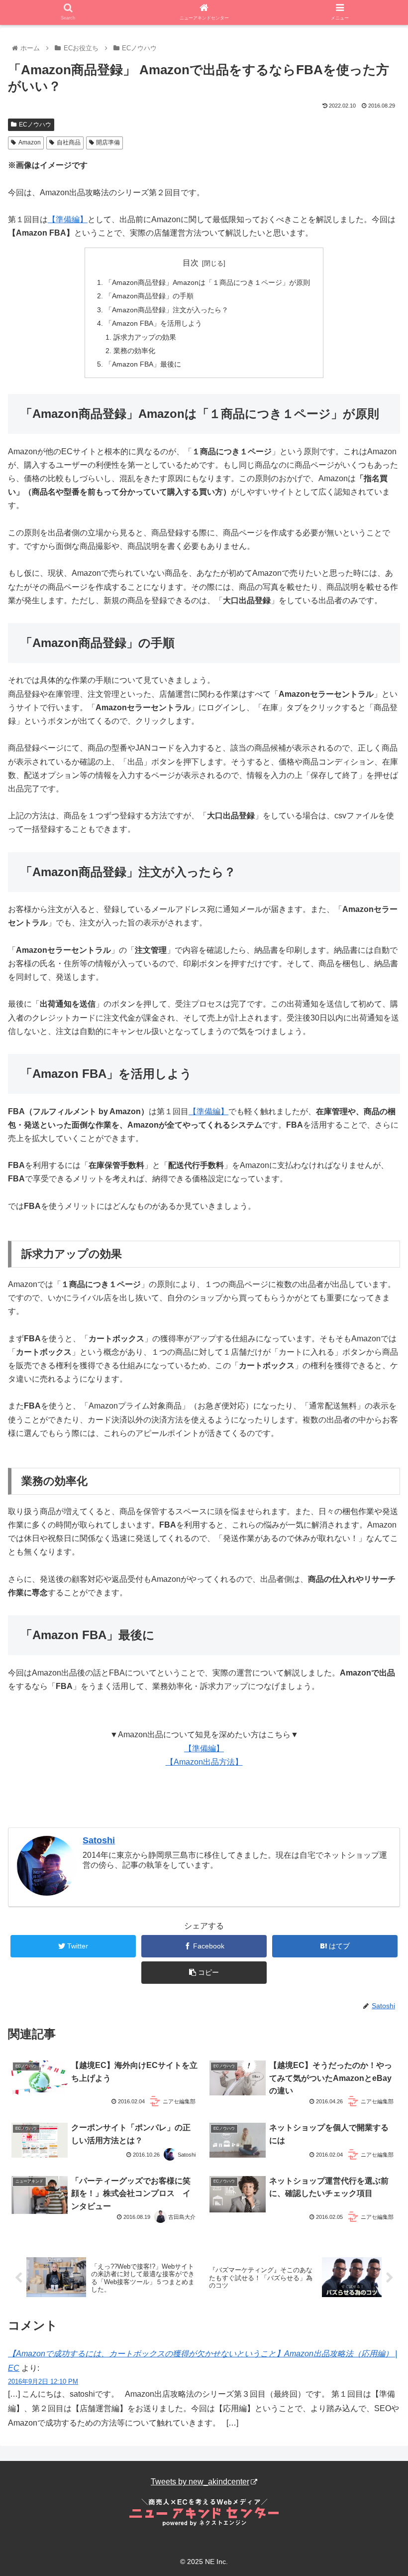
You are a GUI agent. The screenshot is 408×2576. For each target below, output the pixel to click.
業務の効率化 (134, 351)
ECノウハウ (35, 125)
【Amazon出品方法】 (204, 1762)
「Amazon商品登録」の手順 (149, 296)
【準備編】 (68, 219)
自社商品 (69, 142)
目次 (191, 263)
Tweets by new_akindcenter (200, 2482)
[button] (377, 1494)
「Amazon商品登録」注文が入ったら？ (167, 310)
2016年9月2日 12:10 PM (43, 2382)
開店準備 (108, 142)
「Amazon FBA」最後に (143, 364)
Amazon (30, 142)
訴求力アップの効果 (145, 337)
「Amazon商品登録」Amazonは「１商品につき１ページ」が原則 (207, 282)
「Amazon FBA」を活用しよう (153, 323)
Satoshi (99, 1840)
